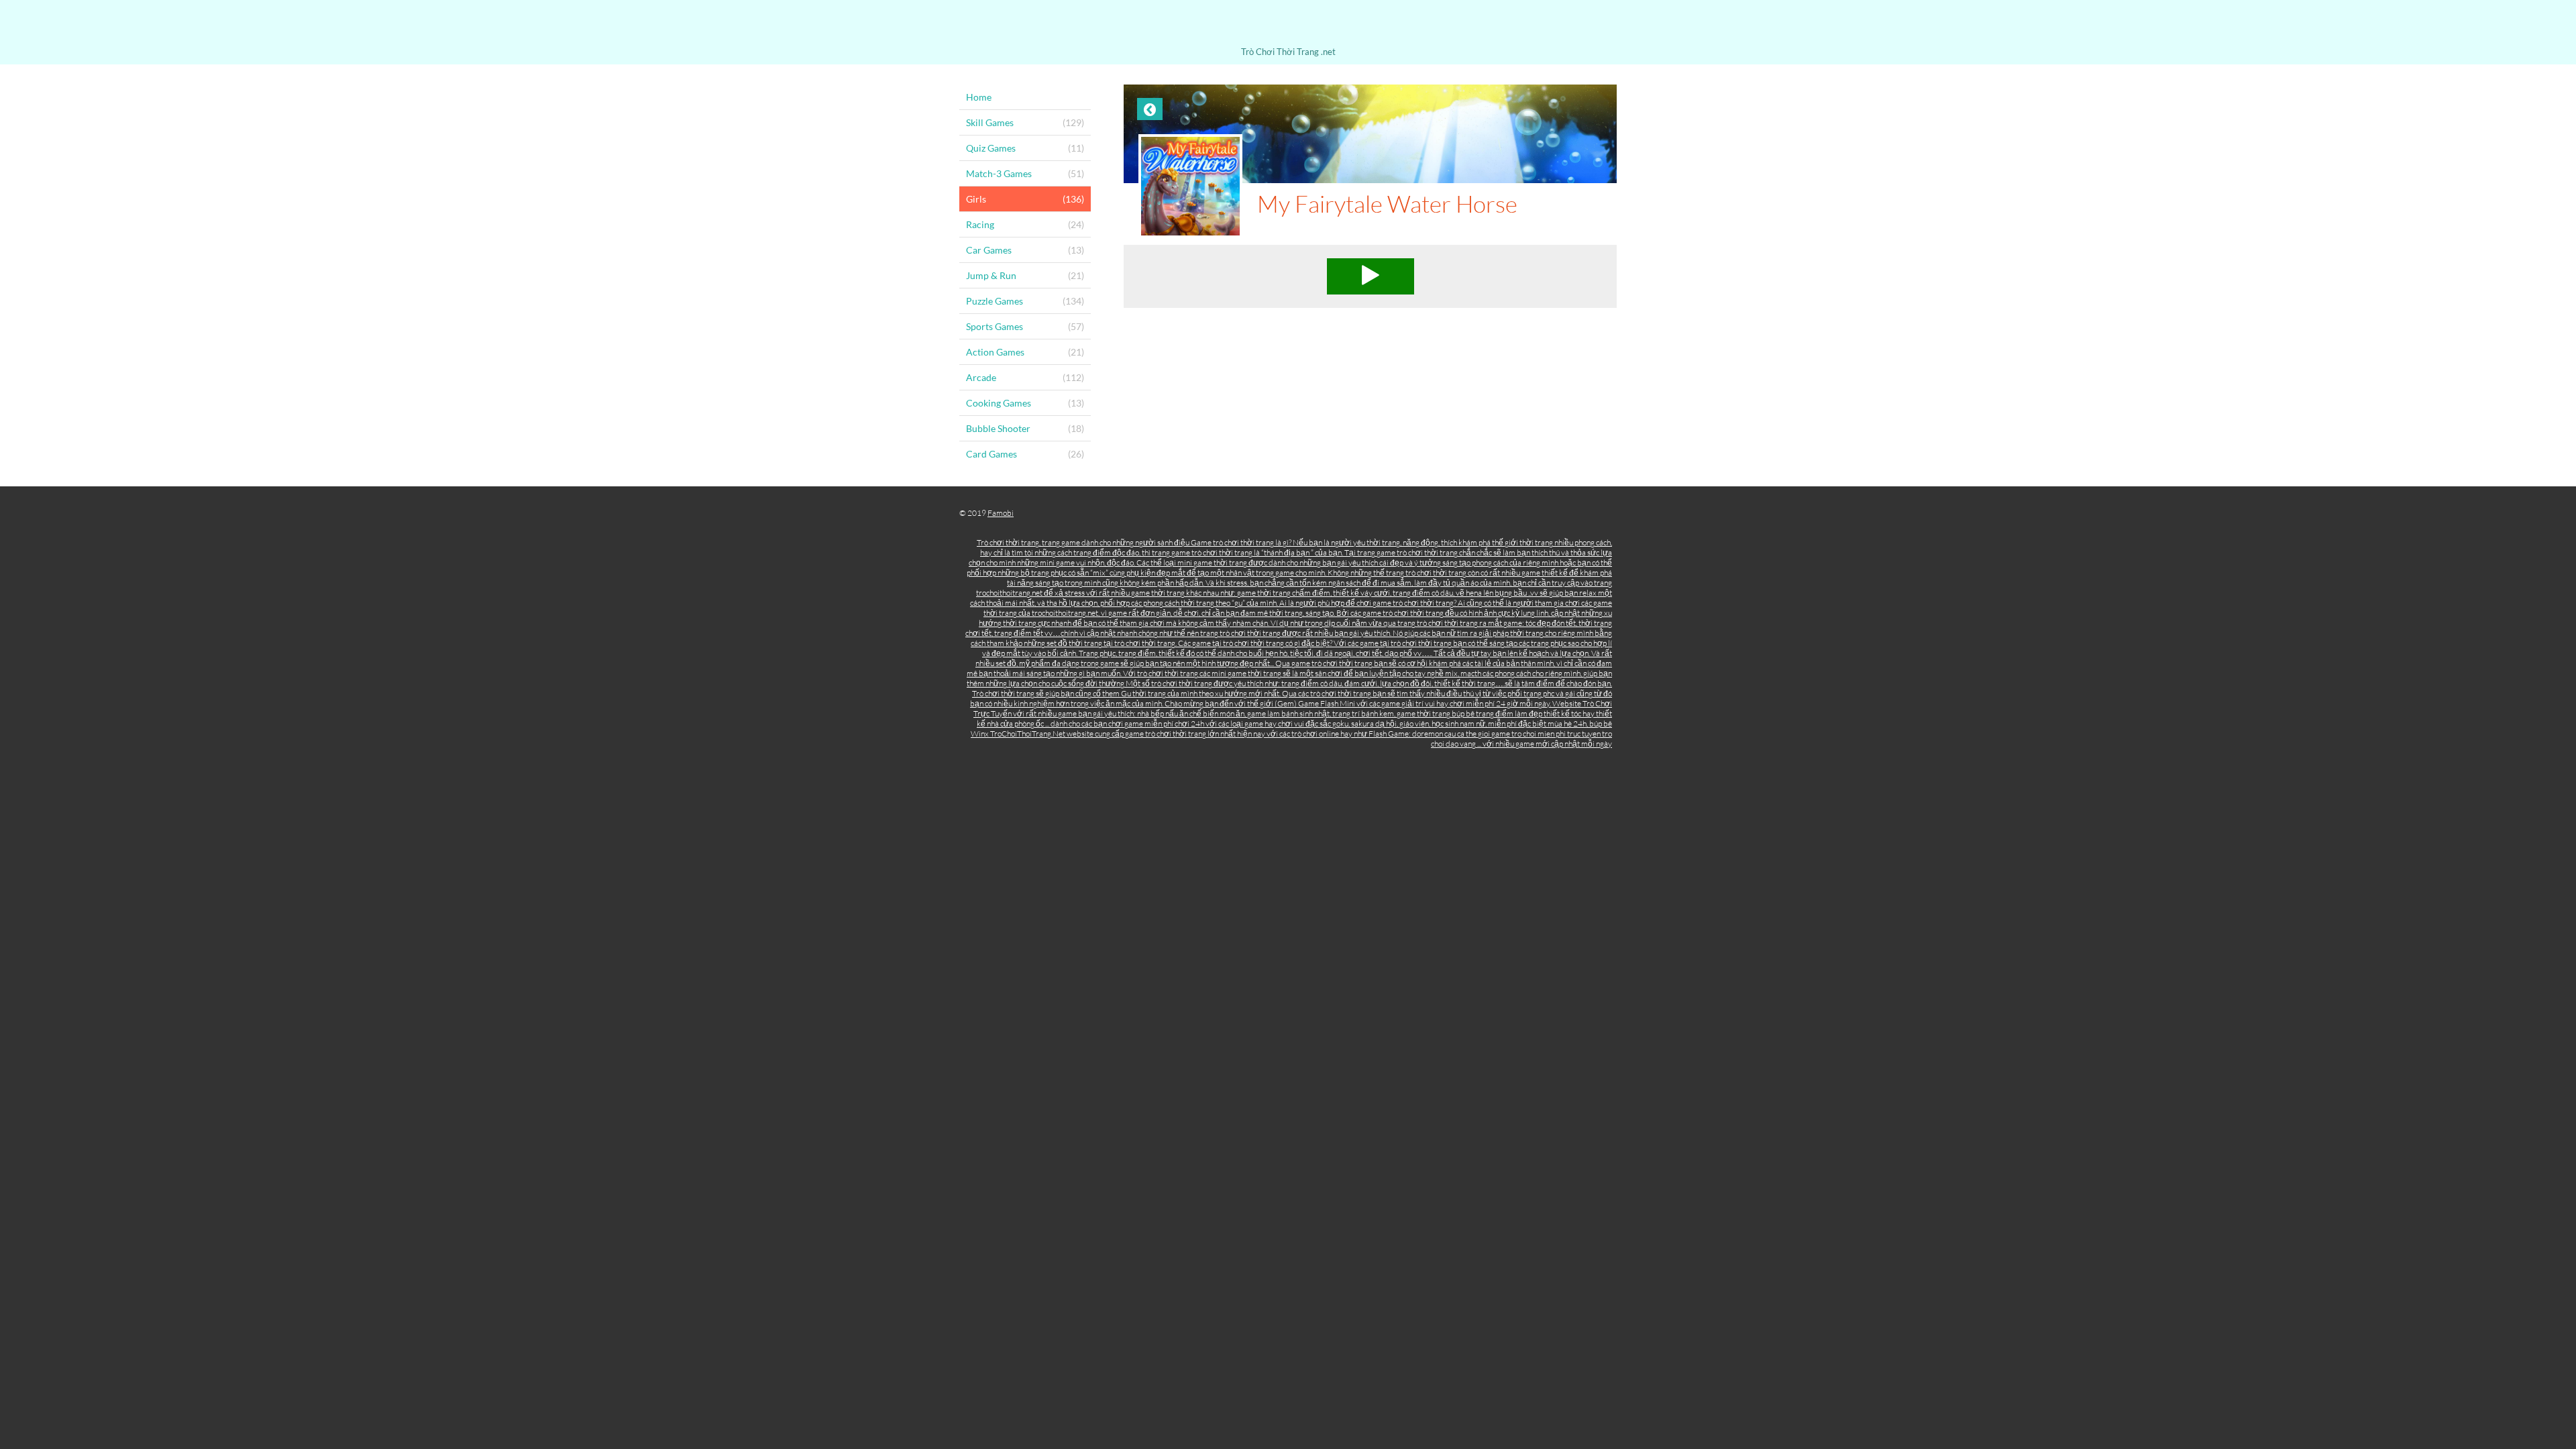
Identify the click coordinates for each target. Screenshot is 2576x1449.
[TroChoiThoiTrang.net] (1288, 25)
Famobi (1001, 513)
